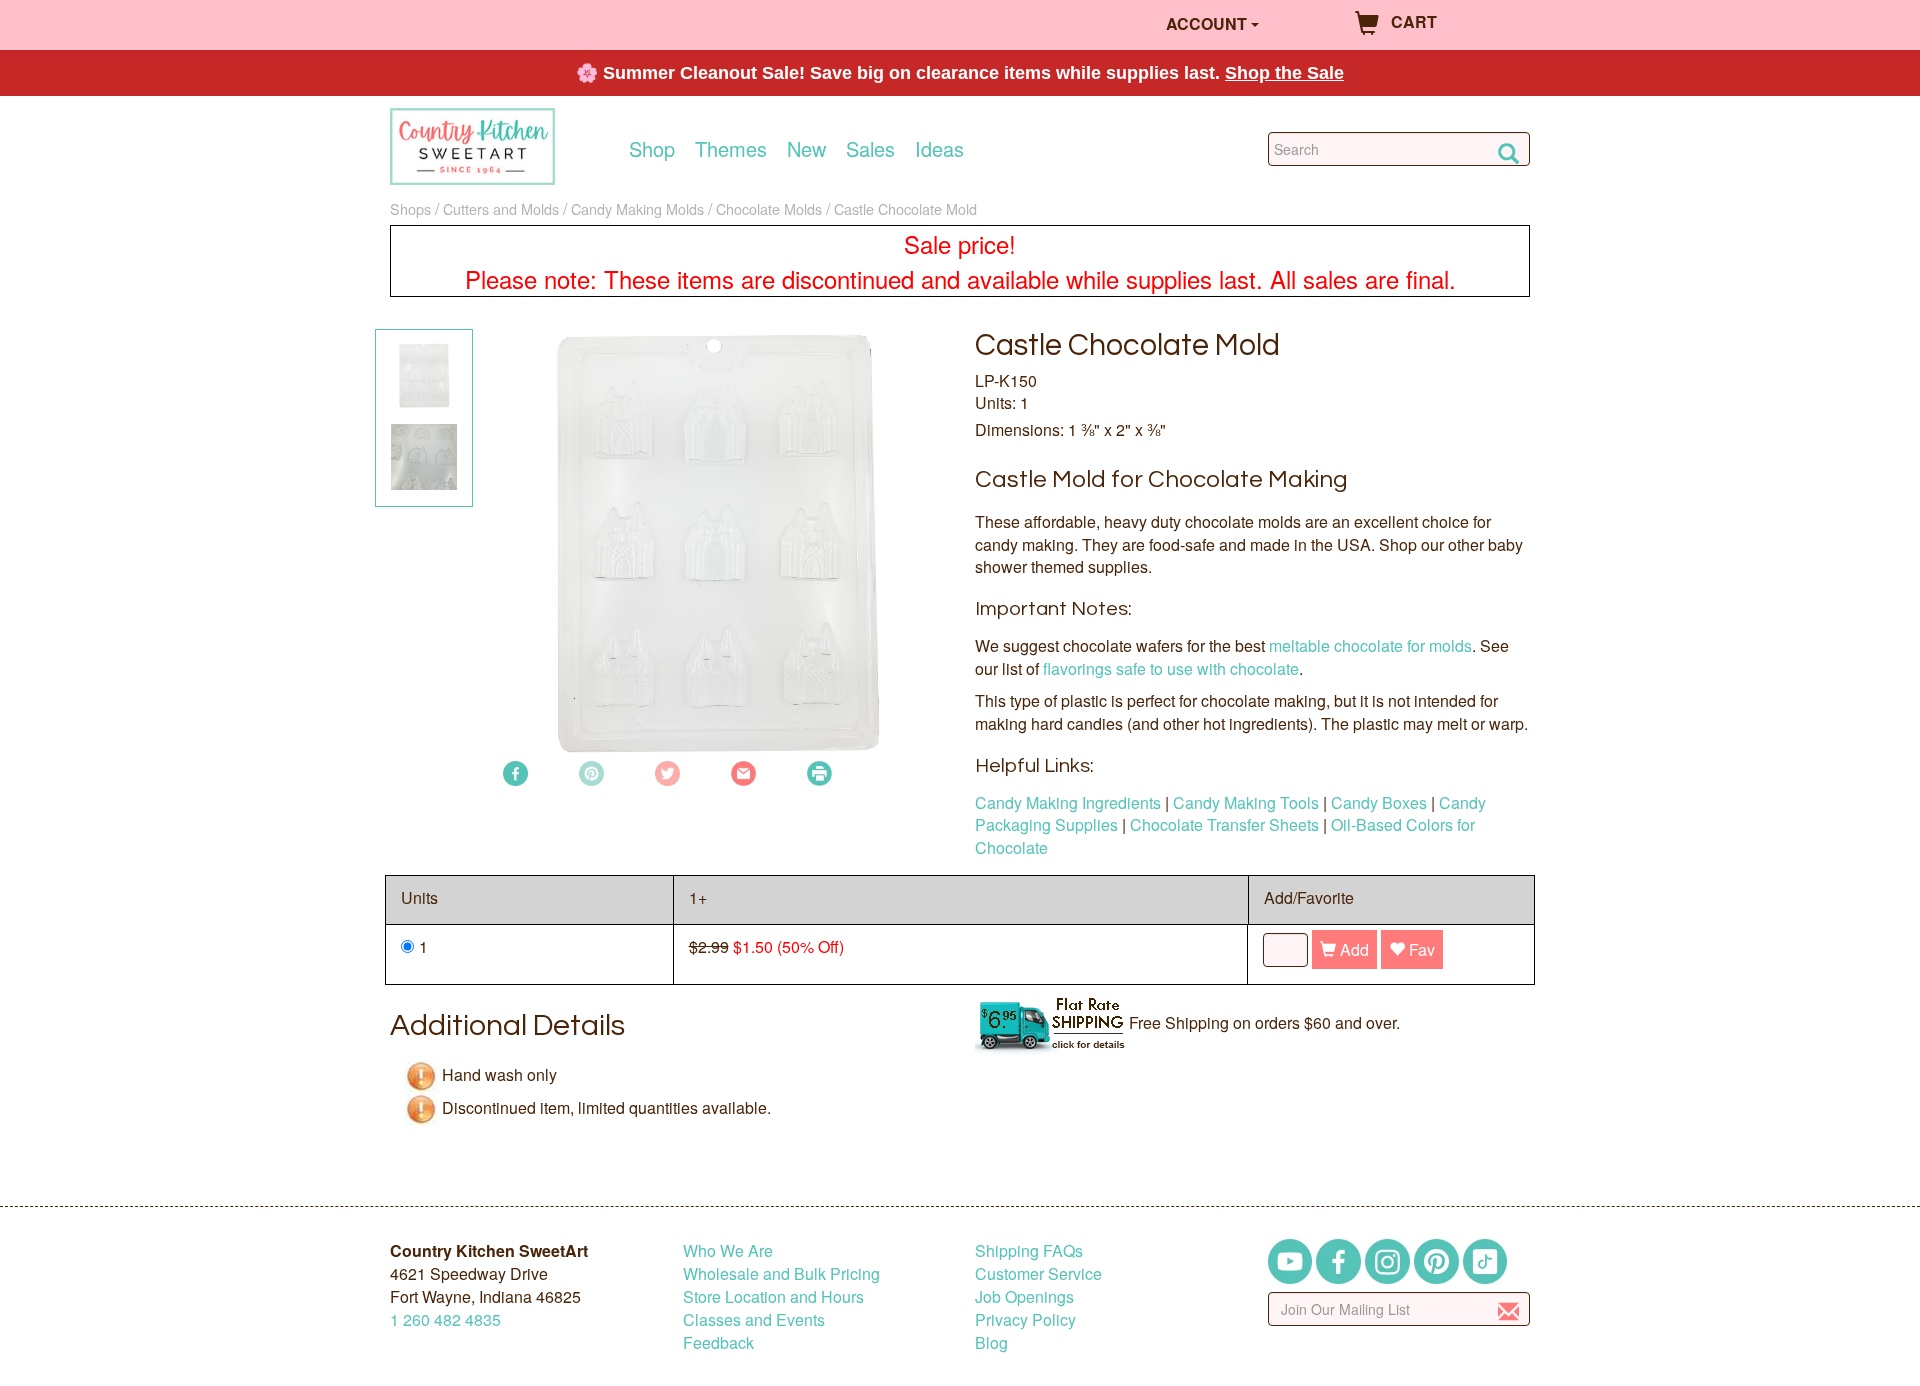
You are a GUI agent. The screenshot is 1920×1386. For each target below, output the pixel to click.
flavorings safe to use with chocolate (1171, 668)
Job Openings (1024, 1296)
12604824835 (445, 1319)
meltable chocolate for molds (1370, 645)
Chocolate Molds (769, 208)
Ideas (939, 149)
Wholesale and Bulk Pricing (781, 1273)
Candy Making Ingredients (1068, 802)
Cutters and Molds (501, 208)
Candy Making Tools (1246, 802)
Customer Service (1038, 1273)
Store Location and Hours (773, 1296)
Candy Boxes (1379, 802)
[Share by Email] (743, 771)
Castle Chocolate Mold (905, 208)
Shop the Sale (1284, 73)
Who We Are (728, 1250)
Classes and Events (754, 1319)
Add (1352, 949)
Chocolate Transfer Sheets (1224, 824)
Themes (731, 149)
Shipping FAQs (1029, 1250)
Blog (991, 1342)
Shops (410, 208)
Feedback (718, 1342)
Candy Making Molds (637, 208)
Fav (1420, 949)
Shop (652, 149)
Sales (870, 149)
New (806, 149)
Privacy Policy (1025, 1319)
